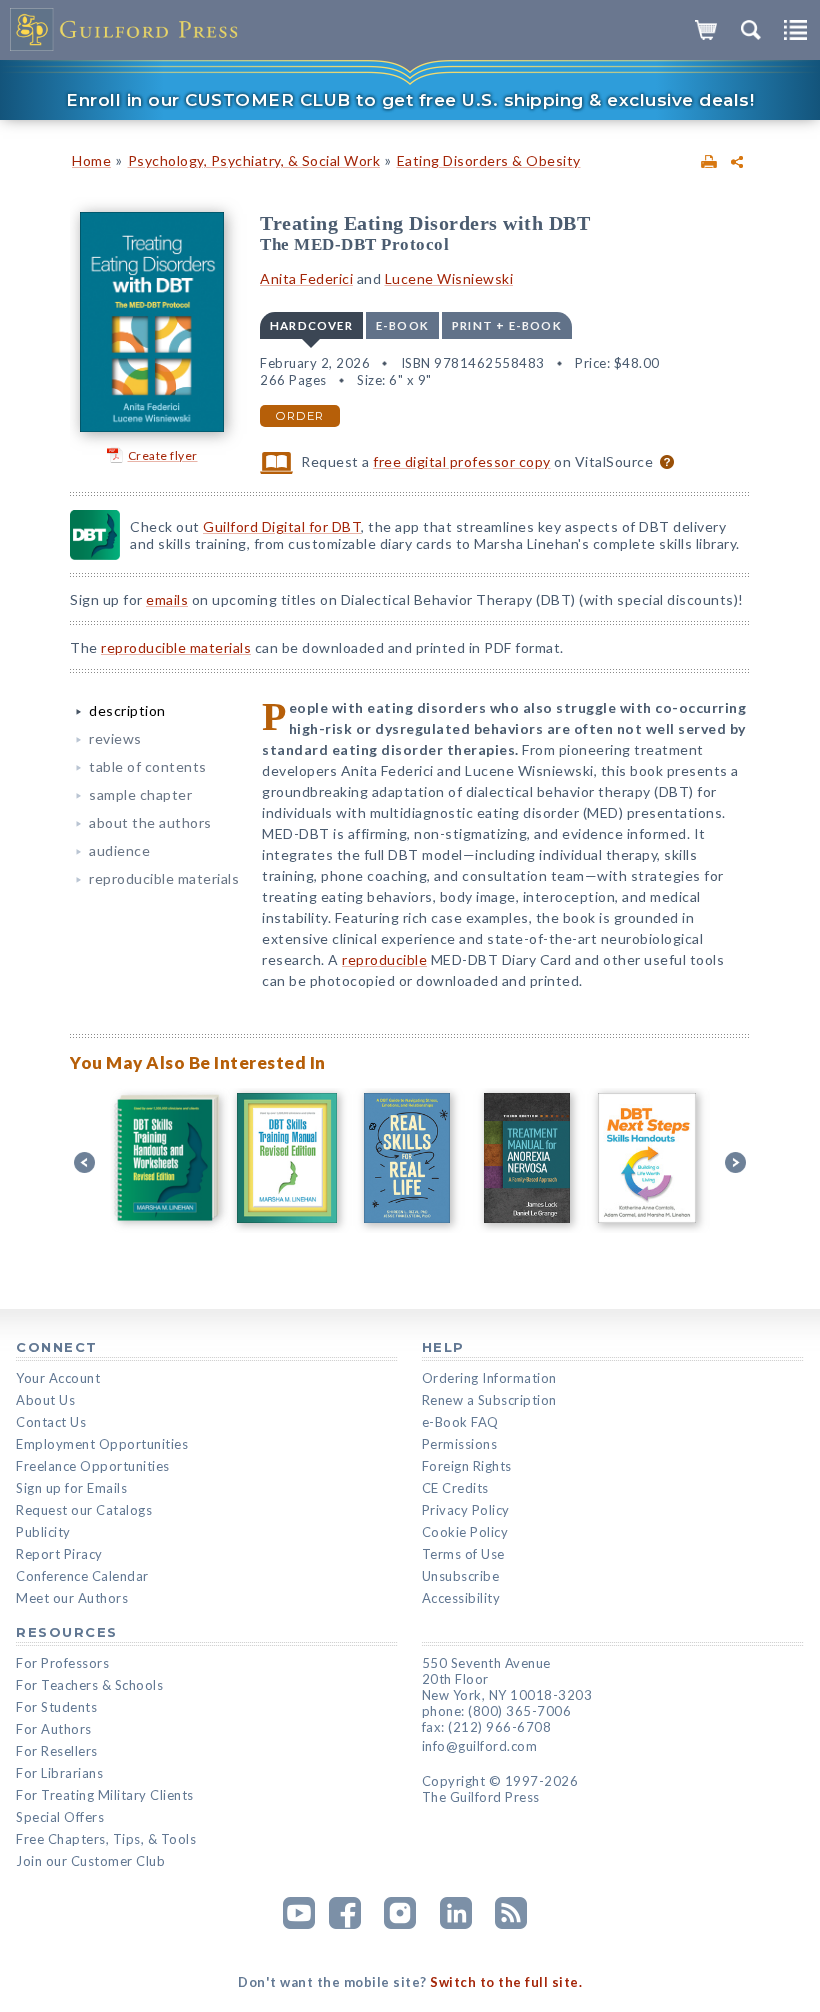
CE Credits (455, 1488)
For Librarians (59, 1773)
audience (119, 850)
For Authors (54, 1729)
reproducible (384, 959)
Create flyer (163, 455)
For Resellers (57, 1751)
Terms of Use (463, 1554)
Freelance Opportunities (93, 1466)
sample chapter (140, 794)
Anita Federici (306, 278)
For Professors (62, 1663)
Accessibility (461, 1598)
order (300, 416)
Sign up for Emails (71, 1488)
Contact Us (51, 1422)
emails (167, 599)
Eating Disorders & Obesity (489, 160)
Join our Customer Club (90, 1861)
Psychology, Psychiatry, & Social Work (254, 160)
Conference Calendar (82, 1576)
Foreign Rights (467, 1466)
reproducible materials (176, 647)
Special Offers (60, 1817)
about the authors (150, 822)
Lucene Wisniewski (449, 278)
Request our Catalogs (84, 1510)
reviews (115, 738)
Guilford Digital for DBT (282, 526)
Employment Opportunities (102, 1444)
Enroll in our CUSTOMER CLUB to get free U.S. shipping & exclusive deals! (410, 100)
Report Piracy (59, 1554)
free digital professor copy (462, 461)
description (127, 710)
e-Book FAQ (460, 1422)
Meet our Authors (72, 1598)
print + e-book (507, 325)
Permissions (460, 1444)
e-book (402, 325)
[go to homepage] (125, 30)
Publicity (43, 1532)
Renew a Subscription (489, 1400)
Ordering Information (489, 1378)
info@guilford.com (480, 1746)
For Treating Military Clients (105, 1795)
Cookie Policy (465, 1532)
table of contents (148, 766)
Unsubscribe (461, 1576)
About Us (45, 1400)
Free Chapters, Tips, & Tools (106, 1839)
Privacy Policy (466, 1510)
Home (91, 160)
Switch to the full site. (506, 1982)
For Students (56, 1707)
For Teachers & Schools (89, 1685)
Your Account (58, 1378)
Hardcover (311, 325)
